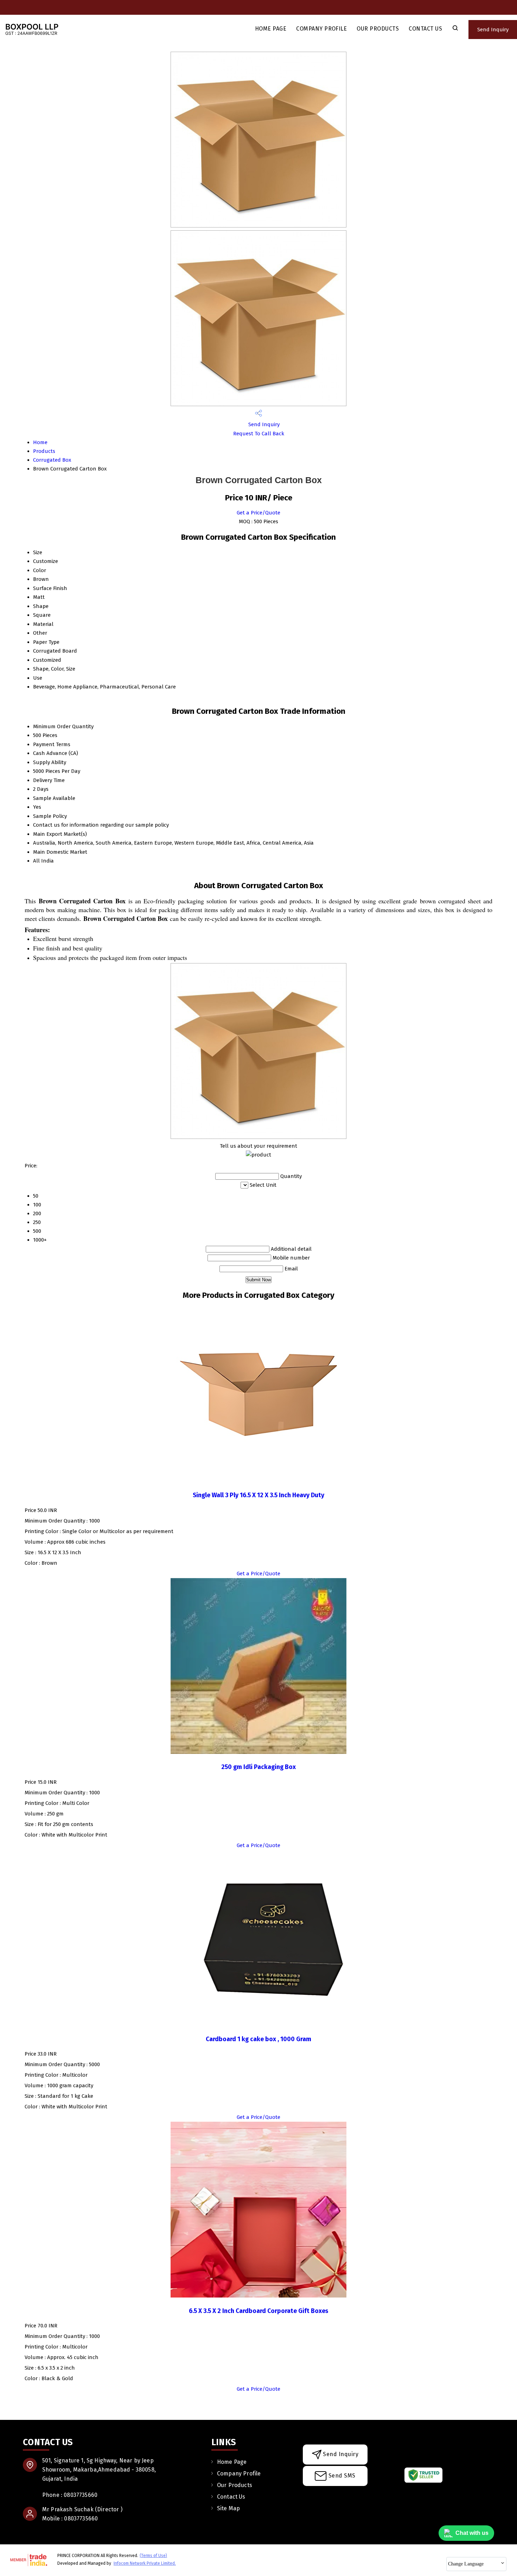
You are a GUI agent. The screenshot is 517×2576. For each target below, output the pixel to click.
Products (44, 451)
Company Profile (321, 29)
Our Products (378, 29)
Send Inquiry (493, 30)
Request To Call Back (259, 434)
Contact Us (425, 29)
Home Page (271, 29)
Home (40, 442)
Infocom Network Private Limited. (145, 2563)
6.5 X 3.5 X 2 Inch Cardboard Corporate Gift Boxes (258, 2311)
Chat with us (472, 2533)
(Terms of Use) (153, 2556)
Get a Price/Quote (258, 513)
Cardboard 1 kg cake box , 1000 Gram (258, 2039)
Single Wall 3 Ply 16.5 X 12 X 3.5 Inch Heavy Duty (258, 1495)
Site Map (228, 2508)
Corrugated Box (52, 460)
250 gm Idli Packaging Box (258, 1767)
